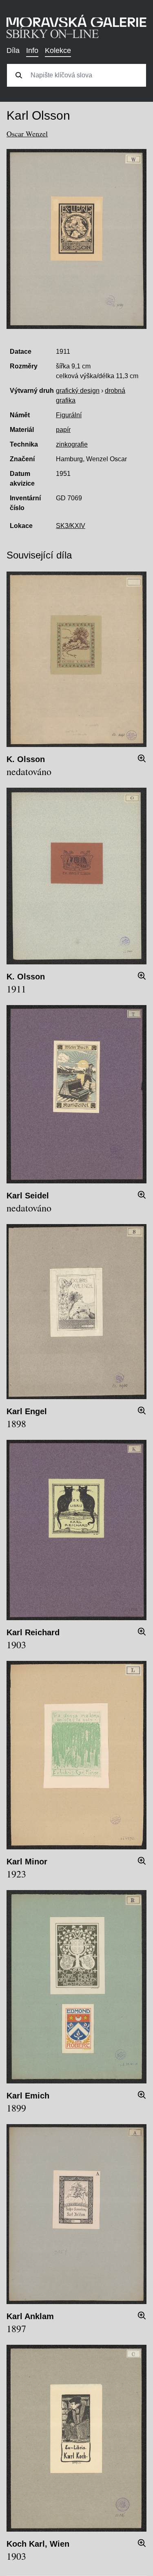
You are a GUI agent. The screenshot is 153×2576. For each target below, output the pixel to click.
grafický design (78, 391)
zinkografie (72, 444)
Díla (13, 50)
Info (32, 50)
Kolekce (58, 50)
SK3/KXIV (71, 526)
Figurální (69, 415)
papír (63, 430)
